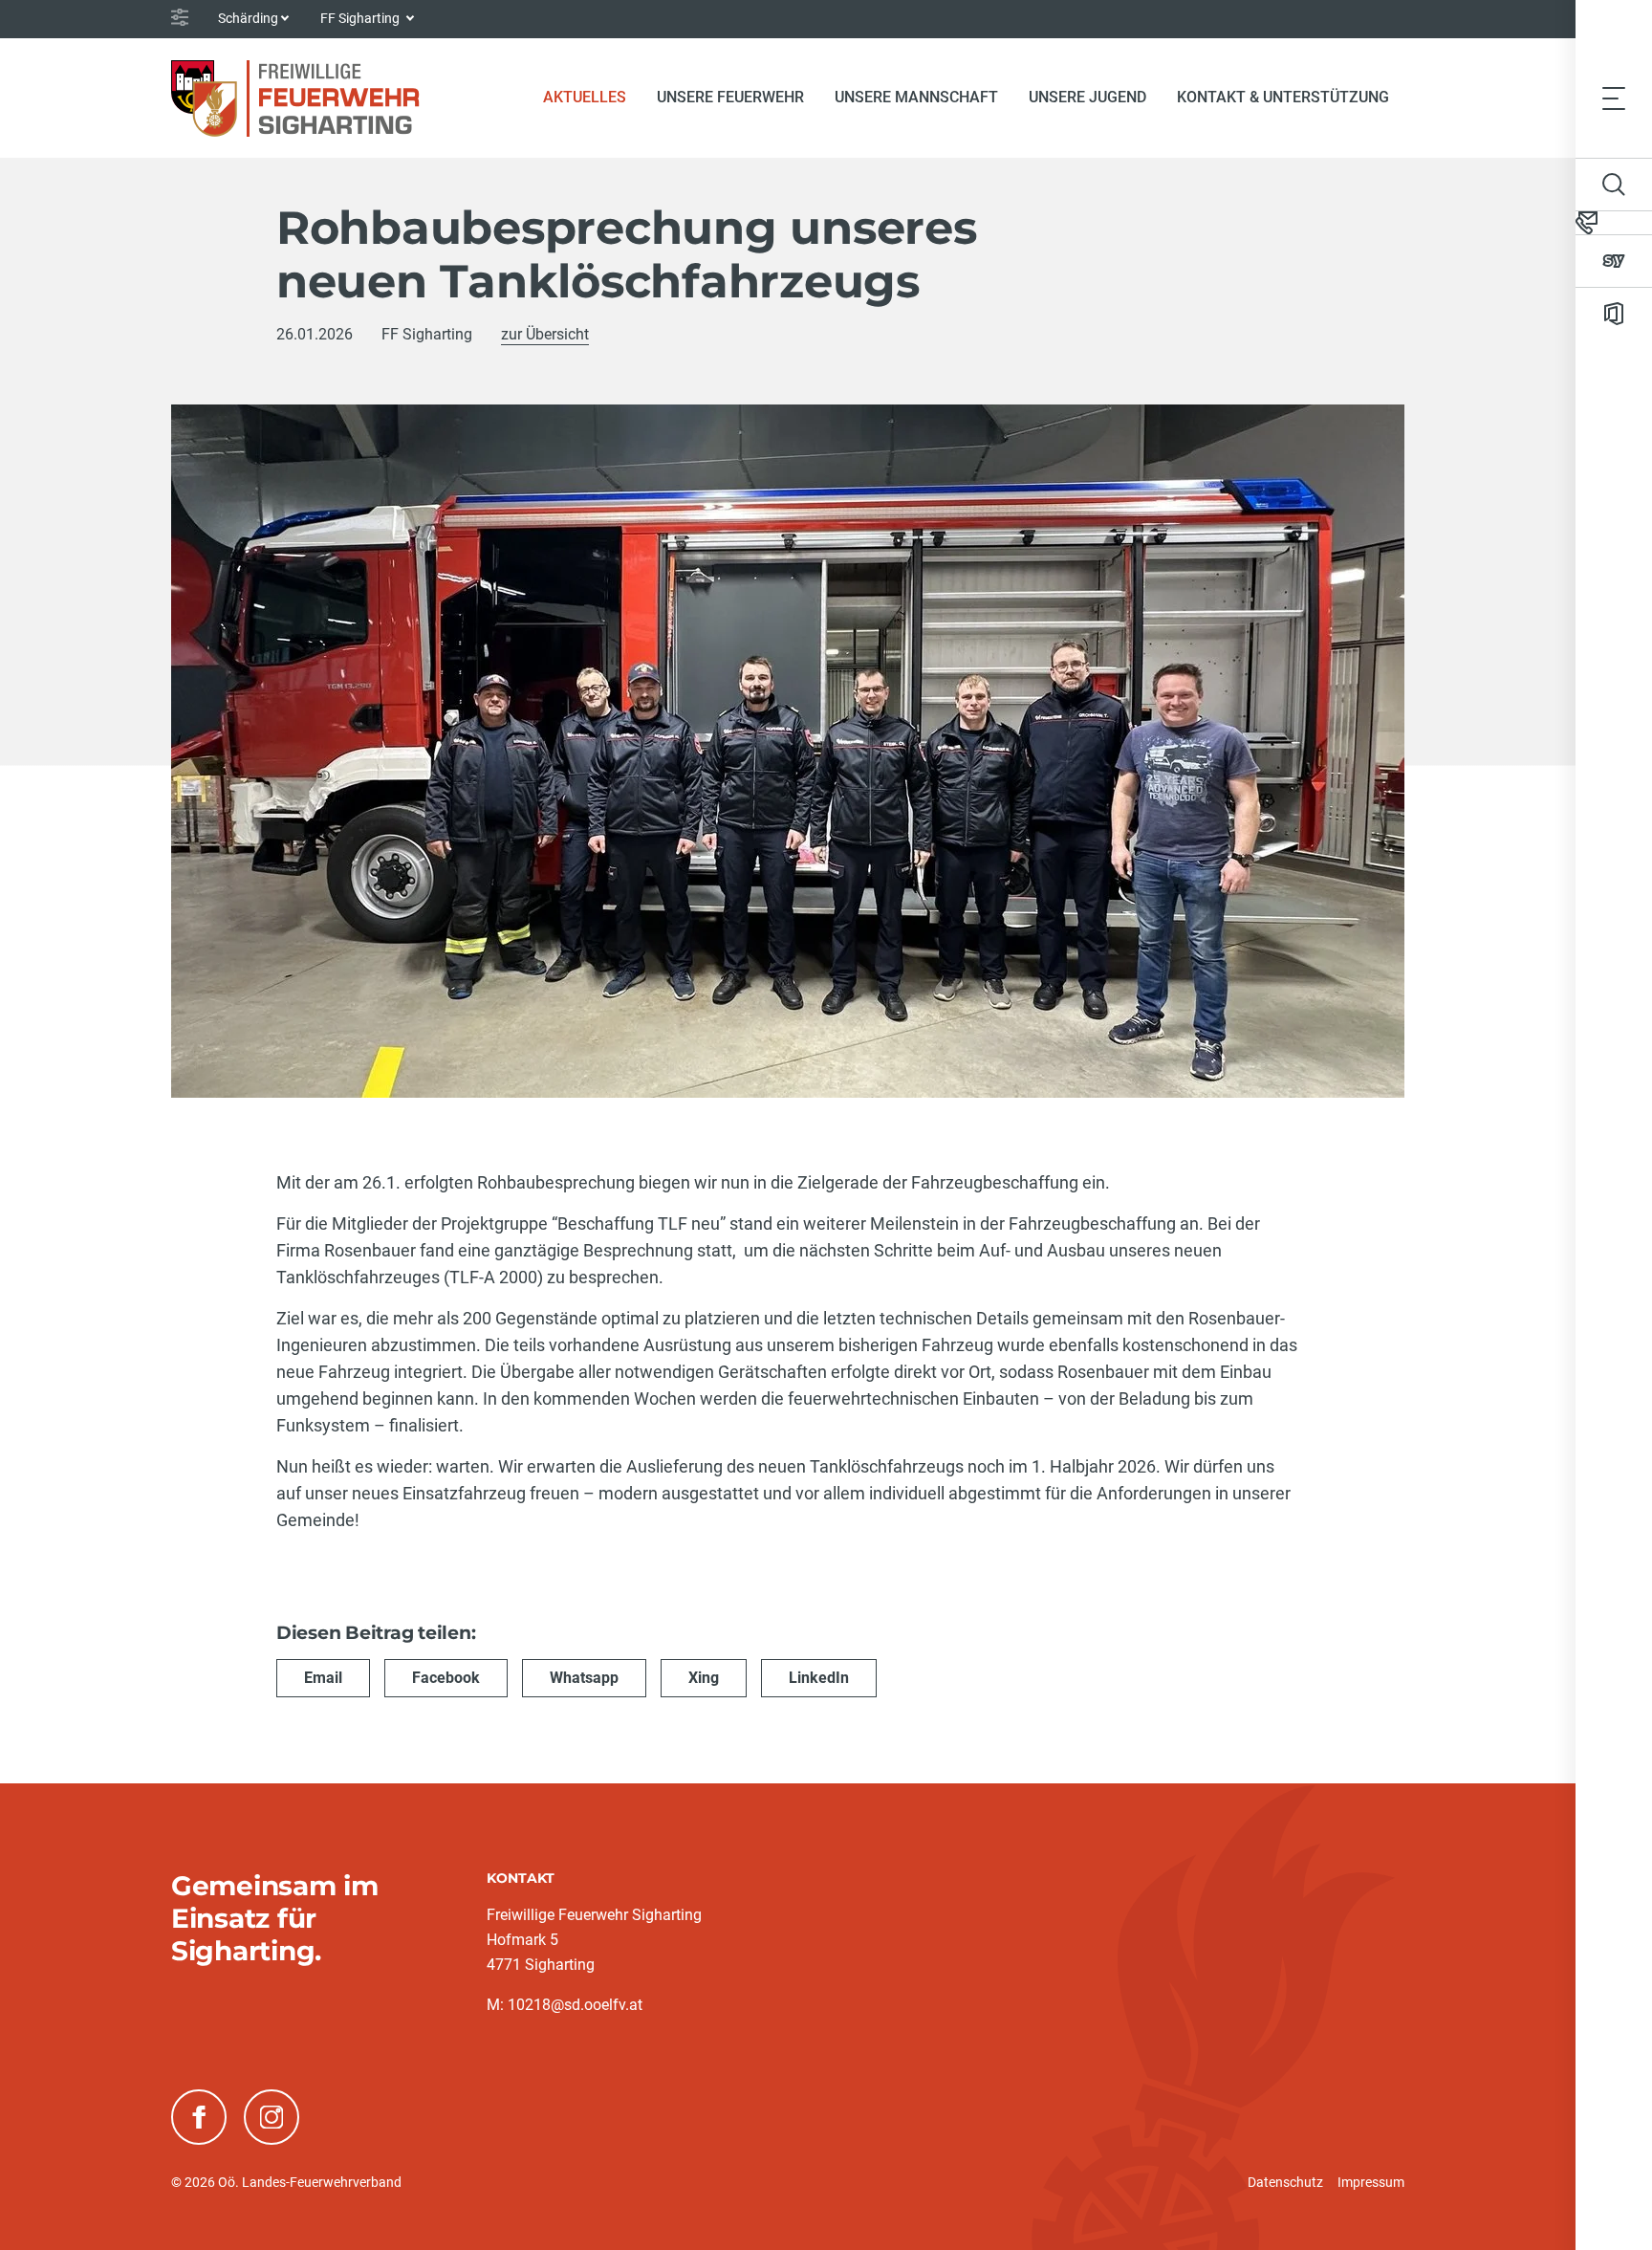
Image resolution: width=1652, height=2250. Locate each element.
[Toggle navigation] (1614, 98)
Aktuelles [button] (585, 97)
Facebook (446, 1678)
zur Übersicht (545, 334)
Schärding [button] (248, 18)
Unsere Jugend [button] (1087, 97)
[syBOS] (1614, 261)
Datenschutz (1285, 2182)
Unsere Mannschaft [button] (916, 97)
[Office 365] (1614, 314)
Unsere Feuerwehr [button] (730, 97)
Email (323, 1678)
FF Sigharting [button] (361, 18)
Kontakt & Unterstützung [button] (1283, 97)
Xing (704, 1678)
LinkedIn (819, 1678)
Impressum (1371, 2182)
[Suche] (1614, 185)
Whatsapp (584, 1678)
